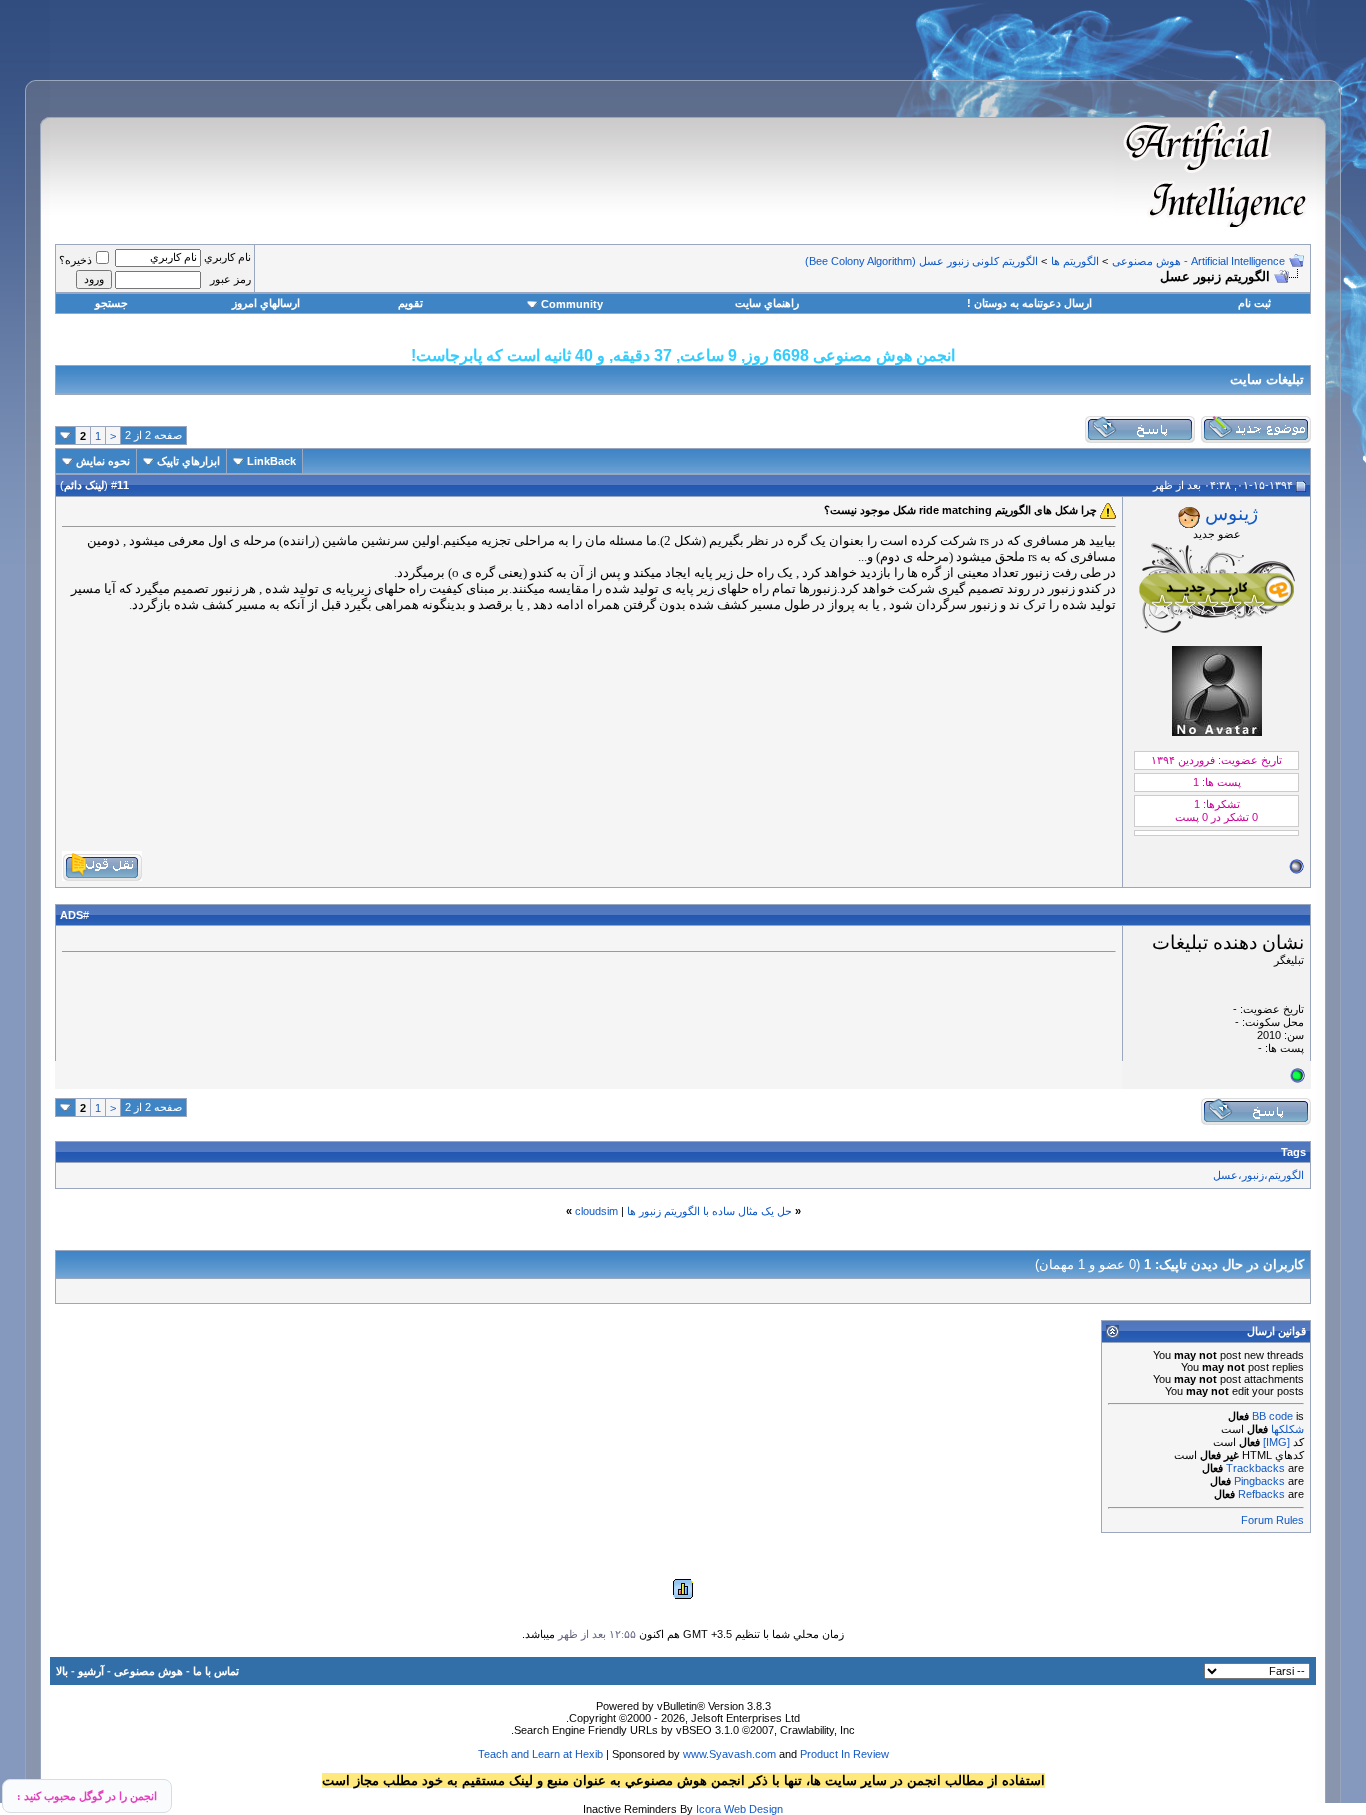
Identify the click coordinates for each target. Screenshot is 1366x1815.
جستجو (111, 303)
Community (572, 304)
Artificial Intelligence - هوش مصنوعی (1198, 261)
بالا (62, 1671)
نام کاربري (227, 257)
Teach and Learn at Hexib (540, 1754)
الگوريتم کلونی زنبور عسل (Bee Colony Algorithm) (921, 261)
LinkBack (271, 461)
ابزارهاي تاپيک (188, 461)
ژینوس (1231, 513)
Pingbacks (1259, 1481)
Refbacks (1261, 1494)
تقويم (410, 303)
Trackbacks (1255, 1468)
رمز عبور (230, 279)
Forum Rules (1272, 1520)
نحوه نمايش (103, 461)
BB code (1272, 1416)
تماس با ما (216, 1671)
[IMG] (1276, 1442)
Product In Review (844, 1754)
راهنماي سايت (767, 303)
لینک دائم (84, 485)
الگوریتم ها (1075, 261)
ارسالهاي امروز (266, 303)
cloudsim (596, 1211)
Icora (708, 1809)
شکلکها (1287, 1429)
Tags (1293, 1152)
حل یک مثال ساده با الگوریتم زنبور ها (709, 1211)
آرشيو (91, 1671)
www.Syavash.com (729, 1754)
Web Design (753, 1809)
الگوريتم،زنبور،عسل (1258, 1175)
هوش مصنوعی (148, 1671)
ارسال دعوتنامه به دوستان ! (1029, 303)
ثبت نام (1254, 303)
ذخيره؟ (75, 260)
